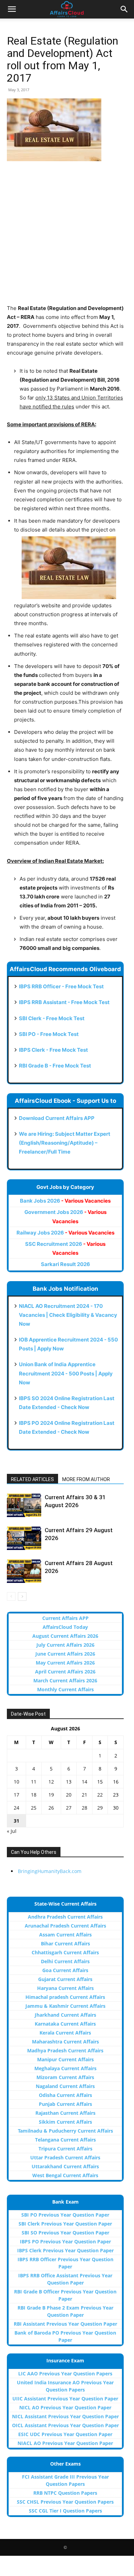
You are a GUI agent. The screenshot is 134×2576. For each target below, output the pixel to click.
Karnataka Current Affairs (65, 2024)
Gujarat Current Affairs (65, 1979)
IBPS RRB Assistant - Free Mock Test (64, 1002)
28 (85, 1808)
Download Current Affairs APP (57, 1118)
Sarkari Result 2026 (65, 1264)
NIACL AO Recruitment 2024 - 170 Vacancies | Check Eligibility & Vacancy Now (68, 1315)
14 (85, 1782)
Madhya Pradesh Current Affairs (65, 2050)
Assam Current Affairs (65, 1935)
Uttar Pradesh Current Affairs (65, 2157)
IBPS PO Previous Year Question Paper (65, 2241)
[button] (12, 9)
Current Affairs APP (65, 1618)
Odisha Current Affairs (65, 2095)
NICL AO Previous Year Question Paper (65, 2407)
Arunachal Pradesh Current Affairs (65, 1926)
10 (16, 1782)
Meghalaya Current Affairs (65, 2068)
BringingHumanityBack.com (50, 1871)
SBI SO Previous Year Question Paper (65, 2233)
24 (16, 1808)
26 (51, 1808)
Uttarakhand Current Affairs (65, 2166)
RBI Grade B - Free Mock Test (55, 1066)
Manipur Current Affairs (65, 2059)
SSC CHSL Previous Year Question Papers (65, 2502)
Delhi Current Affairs (65, 1961)
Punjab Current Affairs (65, 2104)
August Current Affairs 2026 (65, 1636)
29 (100, 1808)
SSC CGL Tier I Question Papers (65, 2511)
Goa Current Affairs (65, 1970)
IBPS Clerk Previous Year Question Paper (65, 2250)
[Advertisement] (67, 237)
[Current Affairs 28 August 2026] (24, 1571)
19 (51, 1795)
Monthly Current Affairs (65, 1689)
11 (34, 1782)
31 (16, 1821)
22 (100, 1795)
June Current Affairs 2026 (65, 1654)
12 (51, 1782)
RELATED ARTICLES (32, 1479)
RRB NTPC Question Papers (65, 2493)
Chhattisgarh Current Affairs (65, 1952)
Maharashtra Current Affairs (65, 2042)
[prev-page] (11, 1596)
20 (69, 1795)
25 (34, 1808)
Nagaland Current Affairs (65, 2086)
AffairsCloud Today (65, 1627)
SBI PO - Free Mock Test (49, 1034)
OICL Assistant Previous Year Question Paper (65, 2425)
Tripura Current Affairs (65, 2149)
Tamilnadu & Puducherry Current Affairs (65, 2131)
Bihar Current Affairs (65, 1943)
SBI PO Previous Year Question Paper (65, 2215)
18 (34, 1795)
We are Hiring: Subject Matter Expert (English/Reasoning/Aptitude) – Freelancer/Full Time (65, 1143)
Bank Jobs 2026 (65, 1201)
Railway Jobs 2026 (65, 1233)
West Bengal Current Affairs (65, 2175)
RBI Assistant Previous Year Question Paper (65, 2324)
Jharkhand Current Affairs (65, 2015)
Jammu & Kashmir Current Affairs (65, 2006)
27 (69, 1808)
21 (85, 1795)
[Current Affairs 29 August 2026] (24, 1538)
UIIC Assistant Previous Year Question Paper (65, 2399)
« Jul (12, 1831)
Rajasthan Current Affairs (65, 2113)
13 (69, 1782)
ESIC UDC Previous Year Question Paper (65, 2434)
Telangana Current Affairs (65, 2140)
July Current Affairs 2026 (65, 1645)
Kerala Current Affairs (65, 2033)
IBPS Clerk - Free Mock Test (53, 1050)
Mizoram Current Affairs (65, 2077)
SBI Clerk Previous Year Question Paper (65, 2224)
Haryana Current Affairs (65, 1988)
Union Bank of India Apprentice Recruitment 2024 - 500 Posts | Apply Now (66, 1373)
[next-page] (22, 1596)
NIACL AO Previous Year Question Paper (65, 2443)
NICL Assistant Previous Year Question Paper (65, 2416)
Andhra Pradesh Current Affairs (65, 1917)
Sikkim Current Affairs (65, 2122)
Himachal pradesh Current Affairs (65, 1997)
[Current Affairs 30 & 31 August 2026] (24, 1505)
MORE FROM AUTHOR (86, 1479)
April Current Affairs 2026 (65, 1672)
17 (16, 1795)
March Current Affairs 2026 (65, 1680)
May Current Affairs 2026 (65, 1663)
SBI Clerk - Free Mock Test (52, 1018)
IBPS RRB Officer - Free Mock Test (61, 986)
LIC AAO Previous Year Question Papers (65, 2374)
